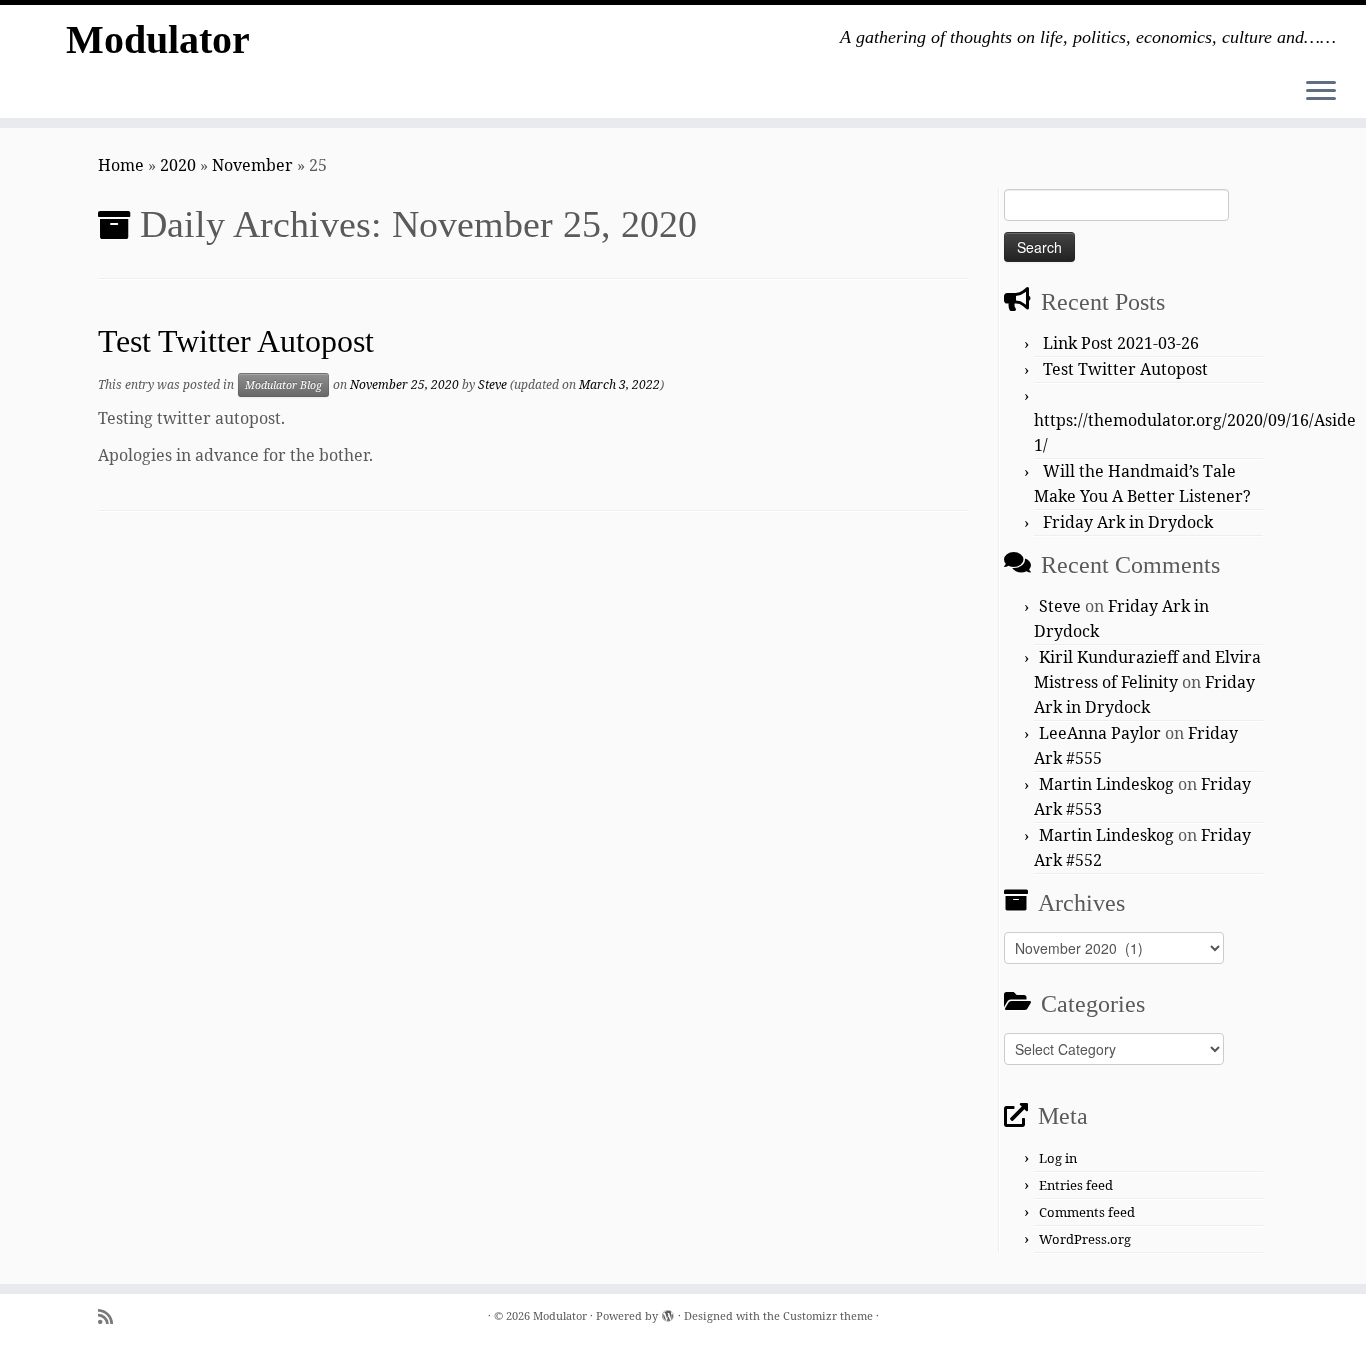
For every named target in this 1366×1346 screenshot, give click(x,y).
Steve (492, 384)
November (252, 165)
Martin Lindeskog (1106, 784)
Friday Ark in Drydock (1128, 522)
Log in (1058, 1158)
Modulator (158, 39)
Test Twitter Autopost (236, 341)
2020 (178, 165)
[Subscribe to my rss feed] (112, 1316)
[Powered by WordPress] (668, 1312)
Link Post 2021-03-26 (1121, 343)
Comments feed (1087, 1212)
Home (121, 165)
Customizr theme (828, 1315)
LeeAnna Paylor (1100, 733)
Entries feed (1076, 1185)
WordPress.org (1085, 1239)
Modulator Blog (283, 385)
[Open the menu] (1321, 92)
